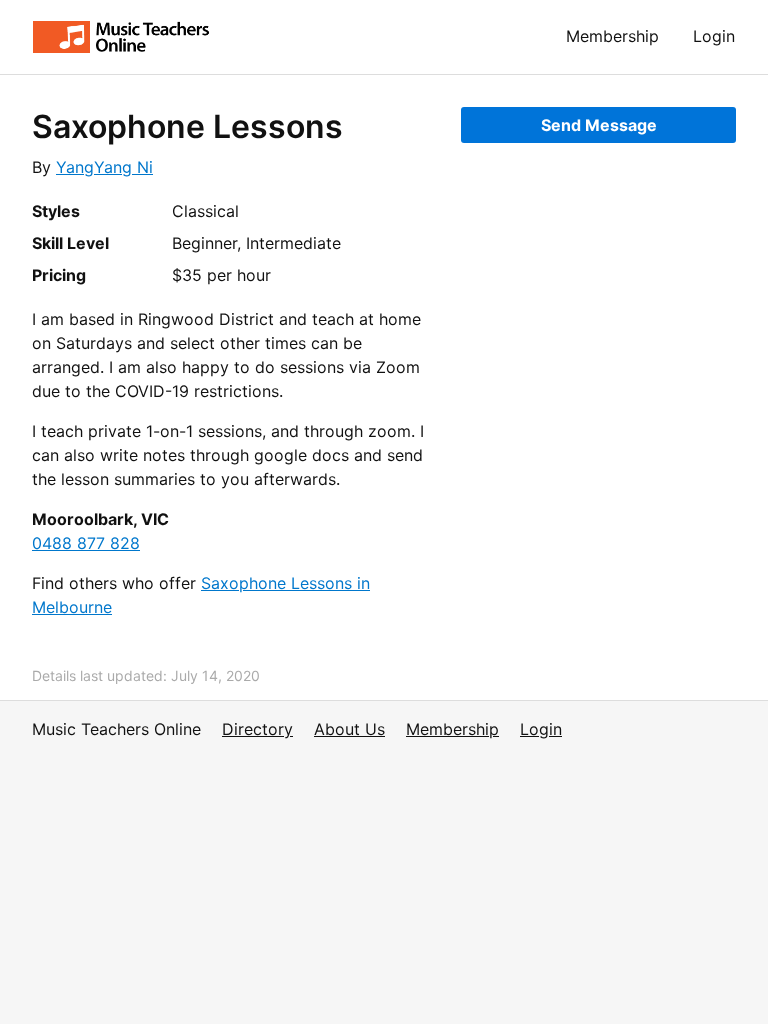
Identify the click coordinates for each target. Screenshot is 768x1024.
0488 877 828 (86, 543)
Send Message (599, 125)
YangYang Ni (104, 167)
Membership (612, 36)
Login (714, 36)
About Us (349, 729)
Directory (257, 729)
